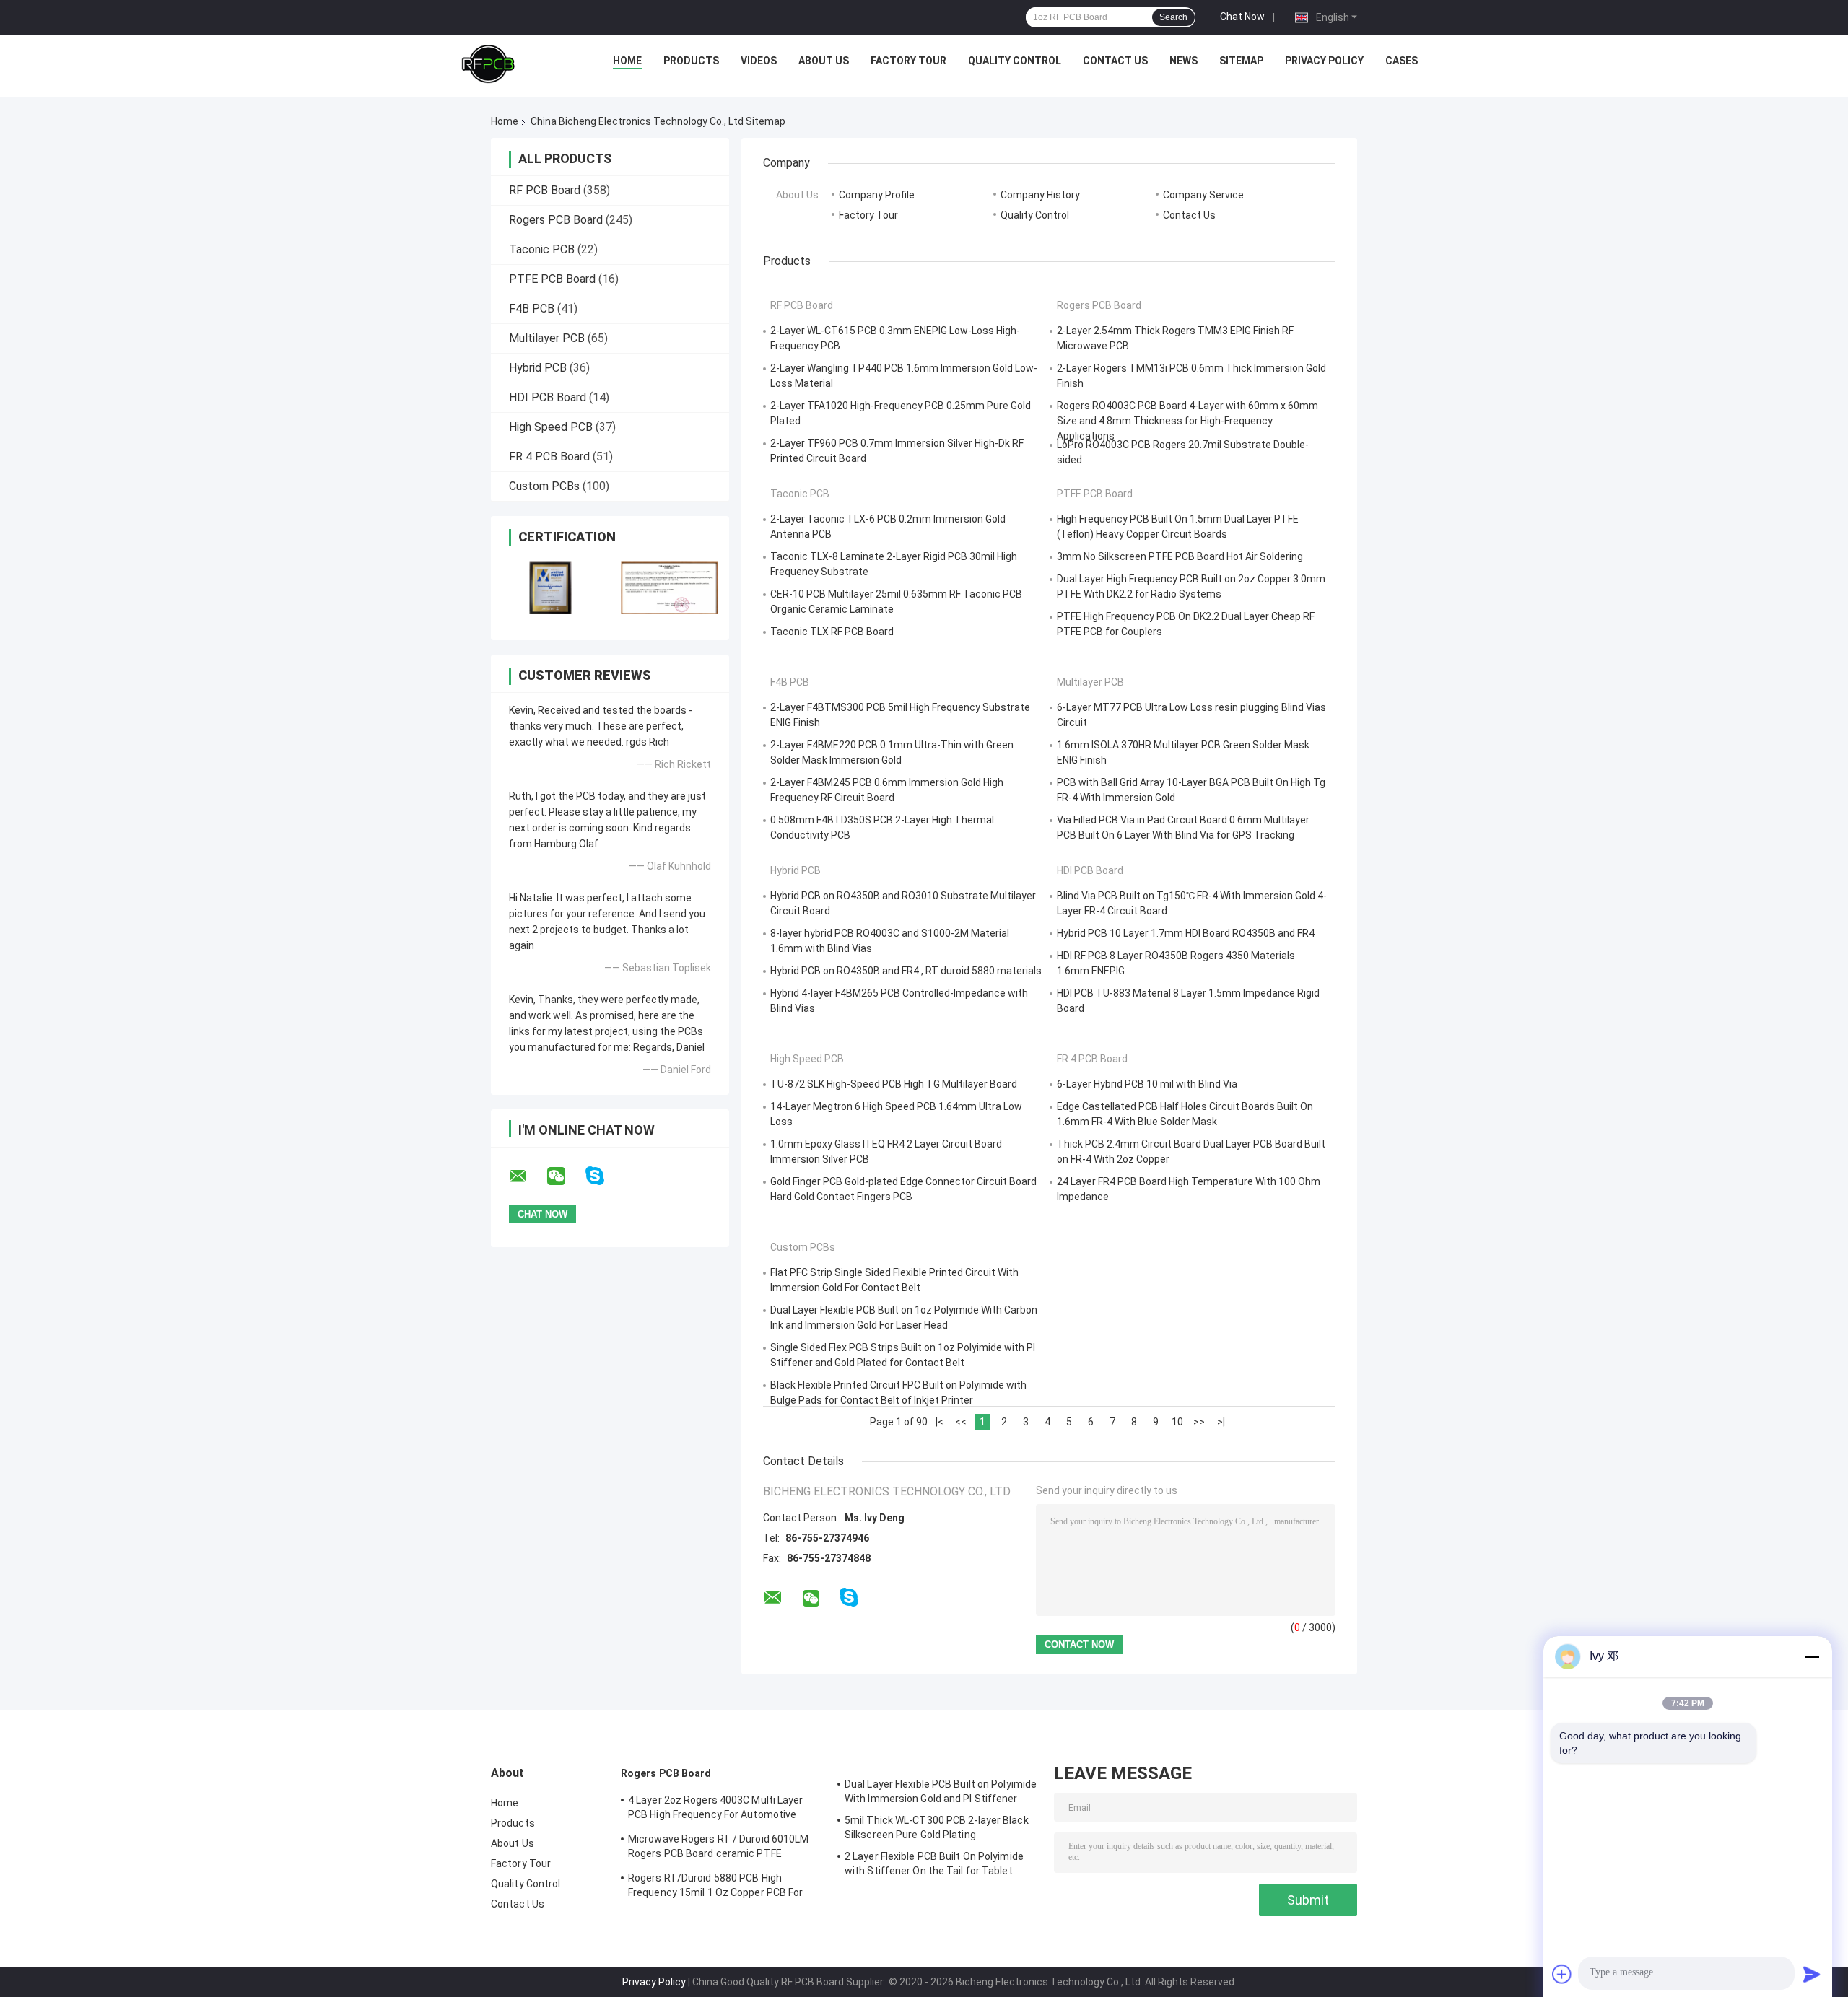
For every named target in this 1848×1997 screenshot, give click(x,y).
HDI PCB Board (548, 397)
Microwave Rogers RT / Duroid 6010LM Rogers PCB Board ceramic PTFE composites (719, 1848)
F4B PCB (532, 309)
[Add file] (1562, 1974)
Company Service (1203, 195)
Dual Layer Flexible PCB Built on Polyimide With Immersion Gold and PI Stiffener (941, 1791)
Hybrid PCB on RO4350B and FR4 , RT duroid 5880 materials (906, 971)
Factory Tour (908, 61)
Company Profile (877, 195)
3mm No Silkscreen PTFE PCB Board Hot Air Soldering (1180, 556)
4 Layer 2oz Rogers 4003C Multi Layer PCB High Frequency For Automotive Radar (716, 1809)
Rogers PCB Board (556, 220)
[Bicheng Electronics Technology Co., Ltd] (488, 64)
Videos (759, 61)
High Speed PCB (551, 427)
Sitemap (1241, 61)
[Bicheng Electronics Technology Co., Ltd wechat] (565, 1176)
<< (961, 1422)
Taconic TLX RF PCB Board (832, 632)
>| (1221, 1422)
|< (940, 1422)
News (1184, 61)
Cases (1402, 61)
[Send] (1812, 1974)
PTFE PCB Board (552, 279)
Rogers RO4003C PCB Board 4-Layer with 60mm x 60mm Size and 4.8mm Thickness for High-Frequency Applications (1187, 421)
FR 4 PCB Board (549, 456)
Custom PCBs (544, 486)
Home (627, 61)
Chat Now (1242, 17)
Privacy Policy (1324, 61)
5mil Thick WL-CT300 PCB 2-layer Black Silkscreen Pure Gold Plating (937, 1827)
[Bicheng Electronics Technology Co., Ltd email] (527, 1176)
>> (1199, 1422)
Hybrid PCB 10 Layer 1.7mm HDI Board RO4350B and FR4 (1186, 933)
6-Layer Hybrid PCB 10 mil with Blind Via (1147, 1084)
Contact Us (1115, 61)
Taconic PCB (542, 249)
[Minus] (1812, 1656)
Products (691, 61)
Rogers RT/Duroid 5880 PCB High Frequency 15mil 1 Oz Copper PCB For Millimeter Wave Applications (716, 1887)
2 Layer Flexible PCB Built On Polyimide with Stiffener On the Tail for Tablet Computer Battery (934, 1866)
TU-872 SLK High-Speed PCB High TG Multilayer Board (894, 1084)
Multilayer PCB (547, 338)
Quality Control (1015, 61)
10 (1177, 1422)
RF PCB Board (545, 190)
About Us (824, 61)
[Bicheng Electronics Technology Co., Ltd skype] (604, 1176)
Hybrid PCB (538, 368)
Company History (1040, 195)
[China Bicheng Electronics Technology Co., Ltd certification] (550, 588)
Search (1173, 17)
